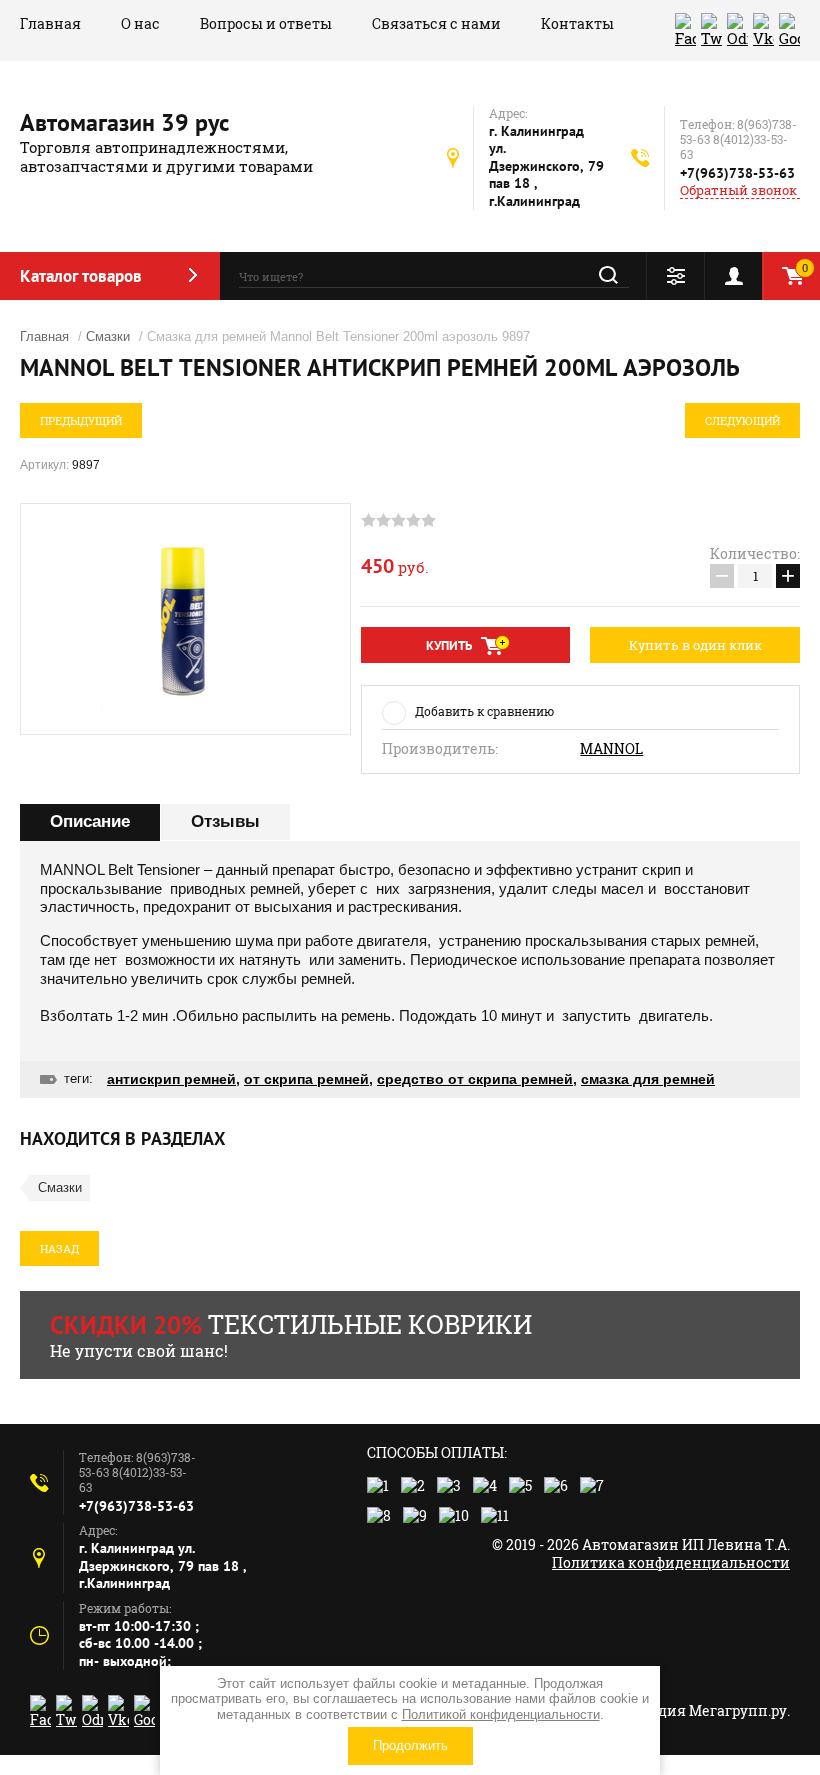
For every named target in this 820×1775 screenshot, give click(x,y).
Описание (90, 821)
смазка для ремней (648, 1079)
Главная (50, 23)
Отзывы (225, 821)
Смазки (108, 336)
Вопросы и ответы (266, 23)
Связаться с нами (436, 23)
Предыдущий (81, 420)
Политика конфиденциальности (671, 1562)
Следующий (742, 420)
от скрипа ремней (306, 1079)
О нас (140, 23)
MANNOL (611, 749)
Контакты (577, 23)
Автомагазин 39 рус (124, 122)
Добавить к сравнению (484, 711)
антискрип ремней (171, 1079)
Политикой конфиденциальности (501, 1714)
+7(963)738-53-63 (737, 173)
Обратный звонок (738, 190)
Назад (59, 1248)
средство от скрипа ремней (475, 1079)
